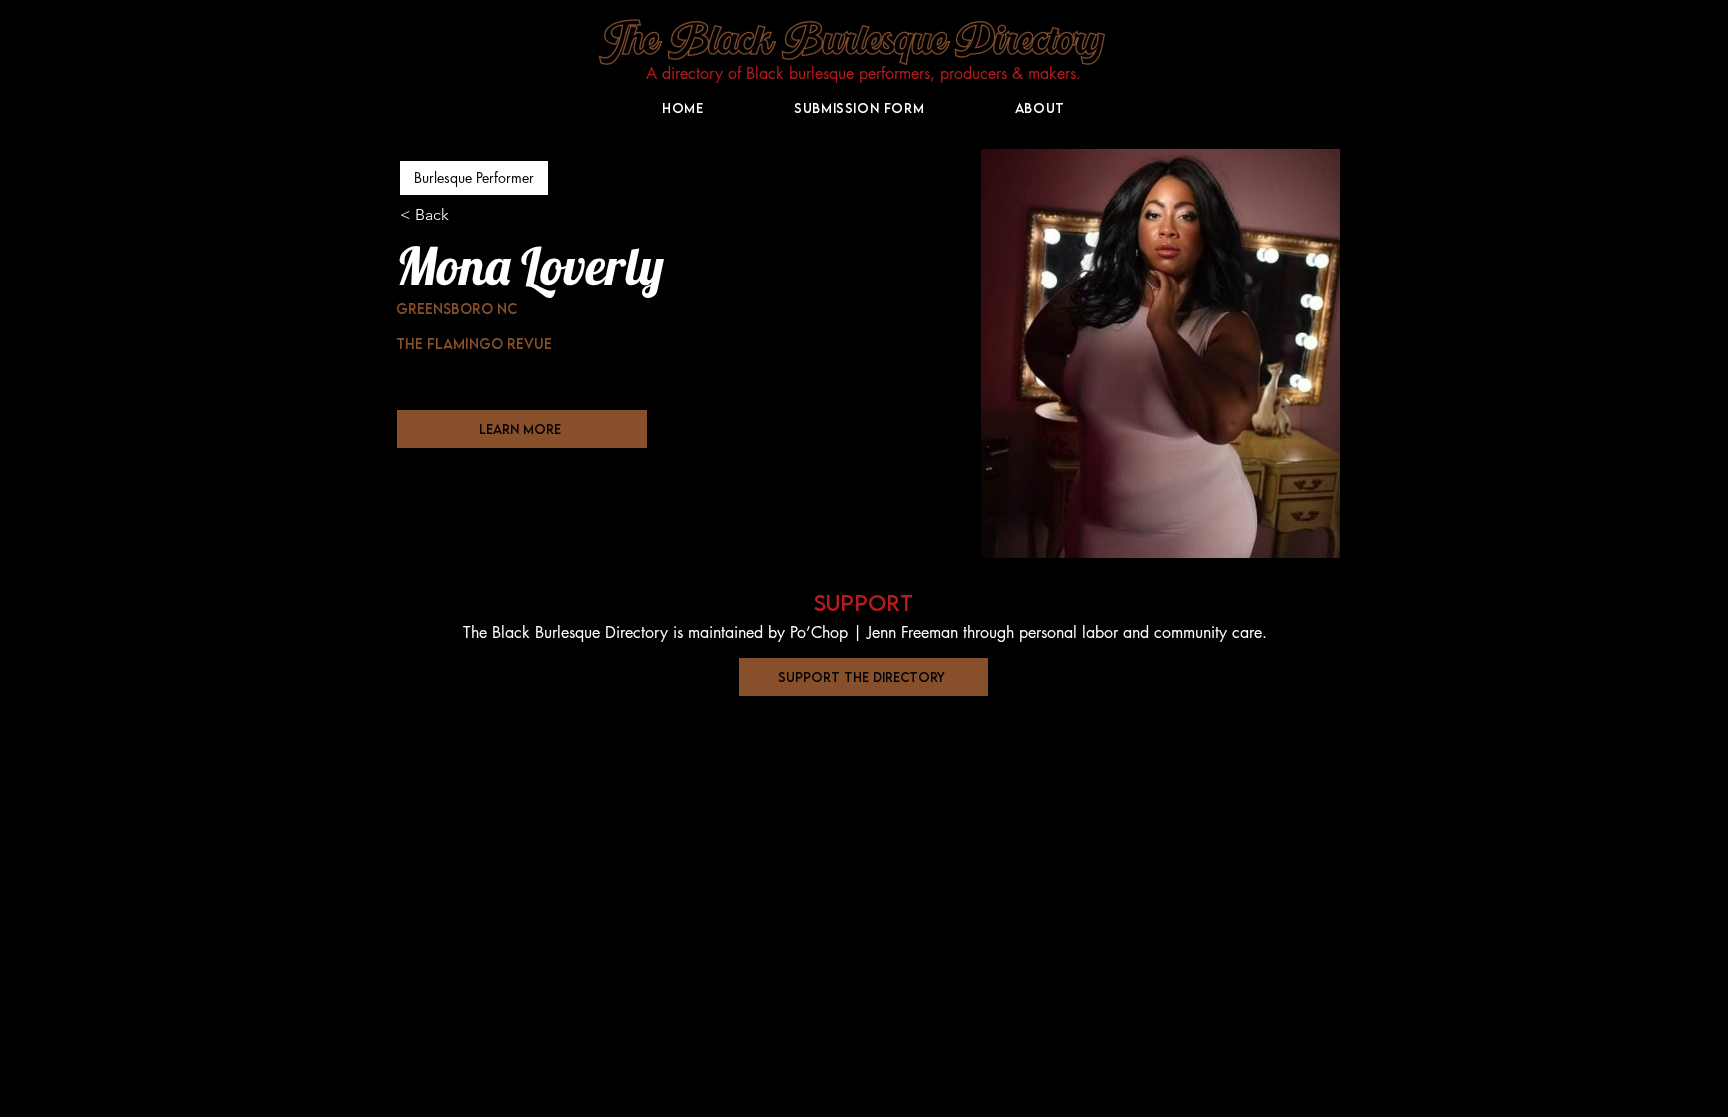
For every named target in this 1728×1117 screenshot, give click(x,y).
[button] (863, 677)
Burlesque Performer (474, 177)
